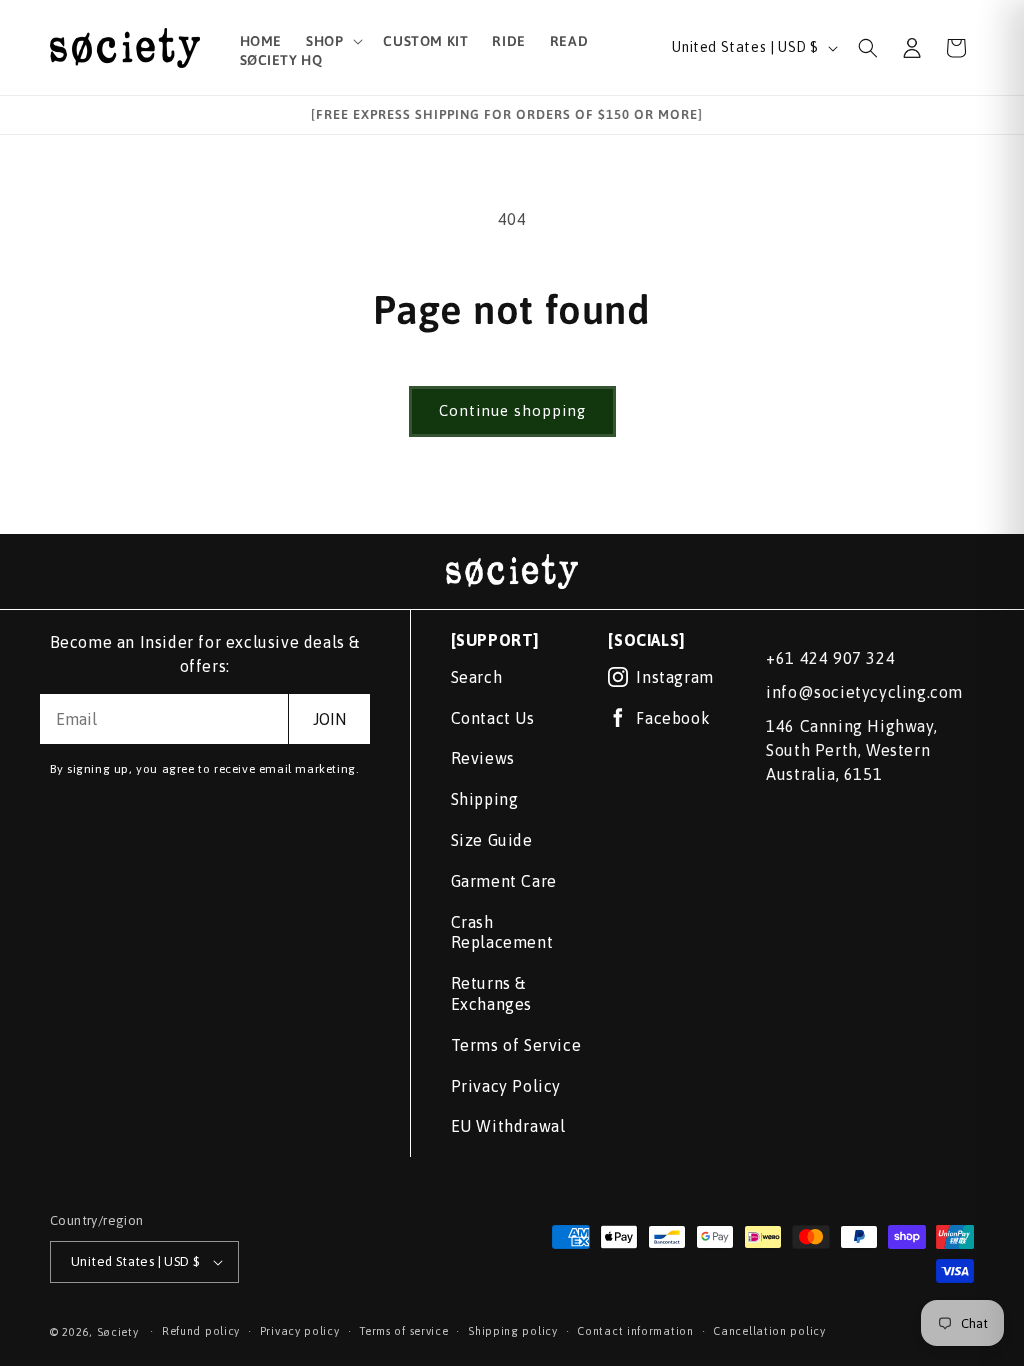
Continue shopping (512, 410)
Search (477, 677)
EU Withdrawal (508, 1126)
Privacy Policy (506, 1086)
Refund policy (201, 1331)
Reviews (483, 758)
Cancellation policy (769, 1331)
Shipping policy (513, 1331)
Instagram (674, 677)
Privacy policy (300, 1331)
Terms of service (403, 1331)
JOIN (329, 719)
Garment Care (504, 881)
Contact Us (493, 718)
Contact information (635, 1331)
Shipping (485, 799)
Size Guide (492, 840)
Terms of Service (516, 1045)
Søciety (118, 1332)
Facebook (673, 718)
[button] (332, 41)
